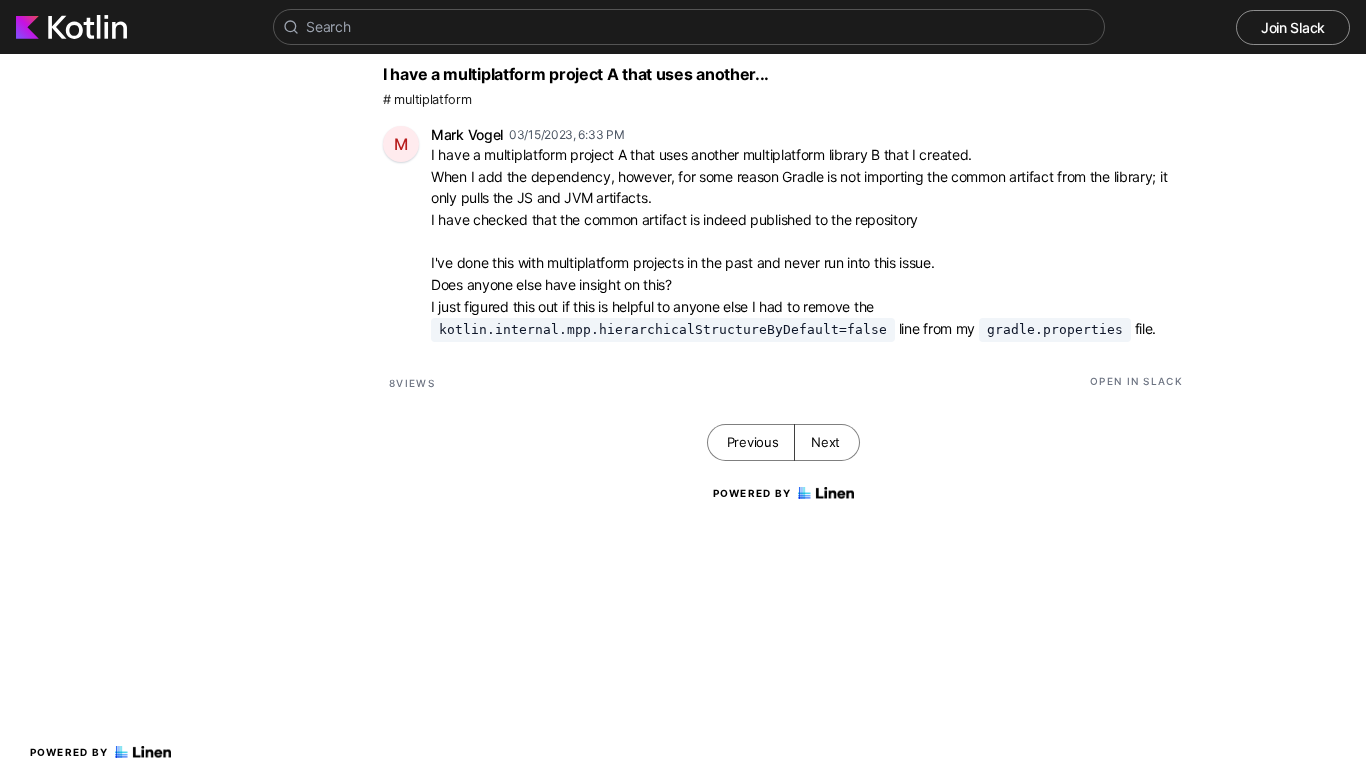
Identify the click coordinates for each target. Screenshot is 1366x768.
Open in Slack (1136, 381)
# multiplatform (427, 99)
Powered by (69, 752)
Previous (753, 442)
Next (825, 442)
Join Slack (1293, 27)
